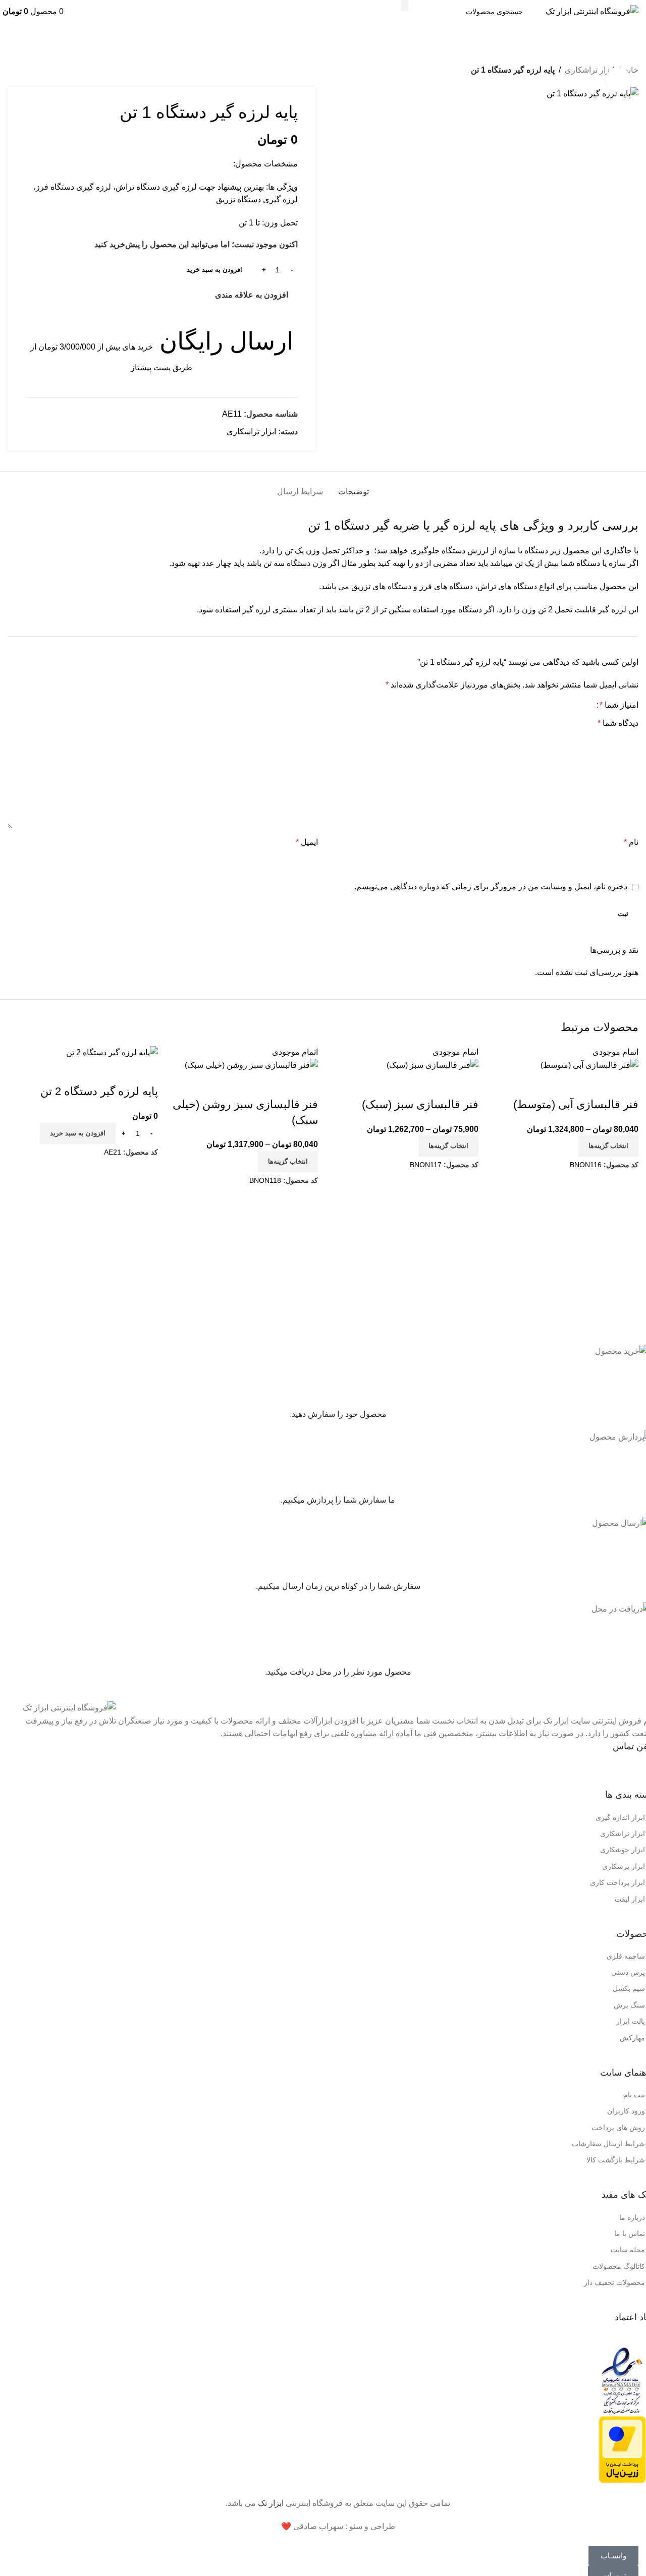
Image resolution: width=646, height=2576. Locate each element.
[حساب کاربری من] (67, 11)
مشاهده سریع (626, 1084)
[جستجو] (405, 6)
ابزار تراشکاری (589, 70)
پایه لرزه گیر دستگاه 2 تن (99, 1091)
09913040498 (570, 1769)
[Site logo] (592, 11)
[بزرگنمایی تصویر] (618, 80)
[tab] (354, 486)
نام (631, 842)
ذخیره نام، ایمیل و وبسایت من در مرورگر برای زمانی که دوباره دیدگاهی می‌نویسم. (491, 886)
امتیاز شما (619, 705)
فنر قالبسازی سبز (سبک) (420, 1104)
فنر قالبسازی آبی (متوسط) (576, 1104)
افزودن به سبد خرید (214, 270)
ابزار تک (271, 2503)
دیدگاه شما (618, 723)
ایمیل (307, 842)
